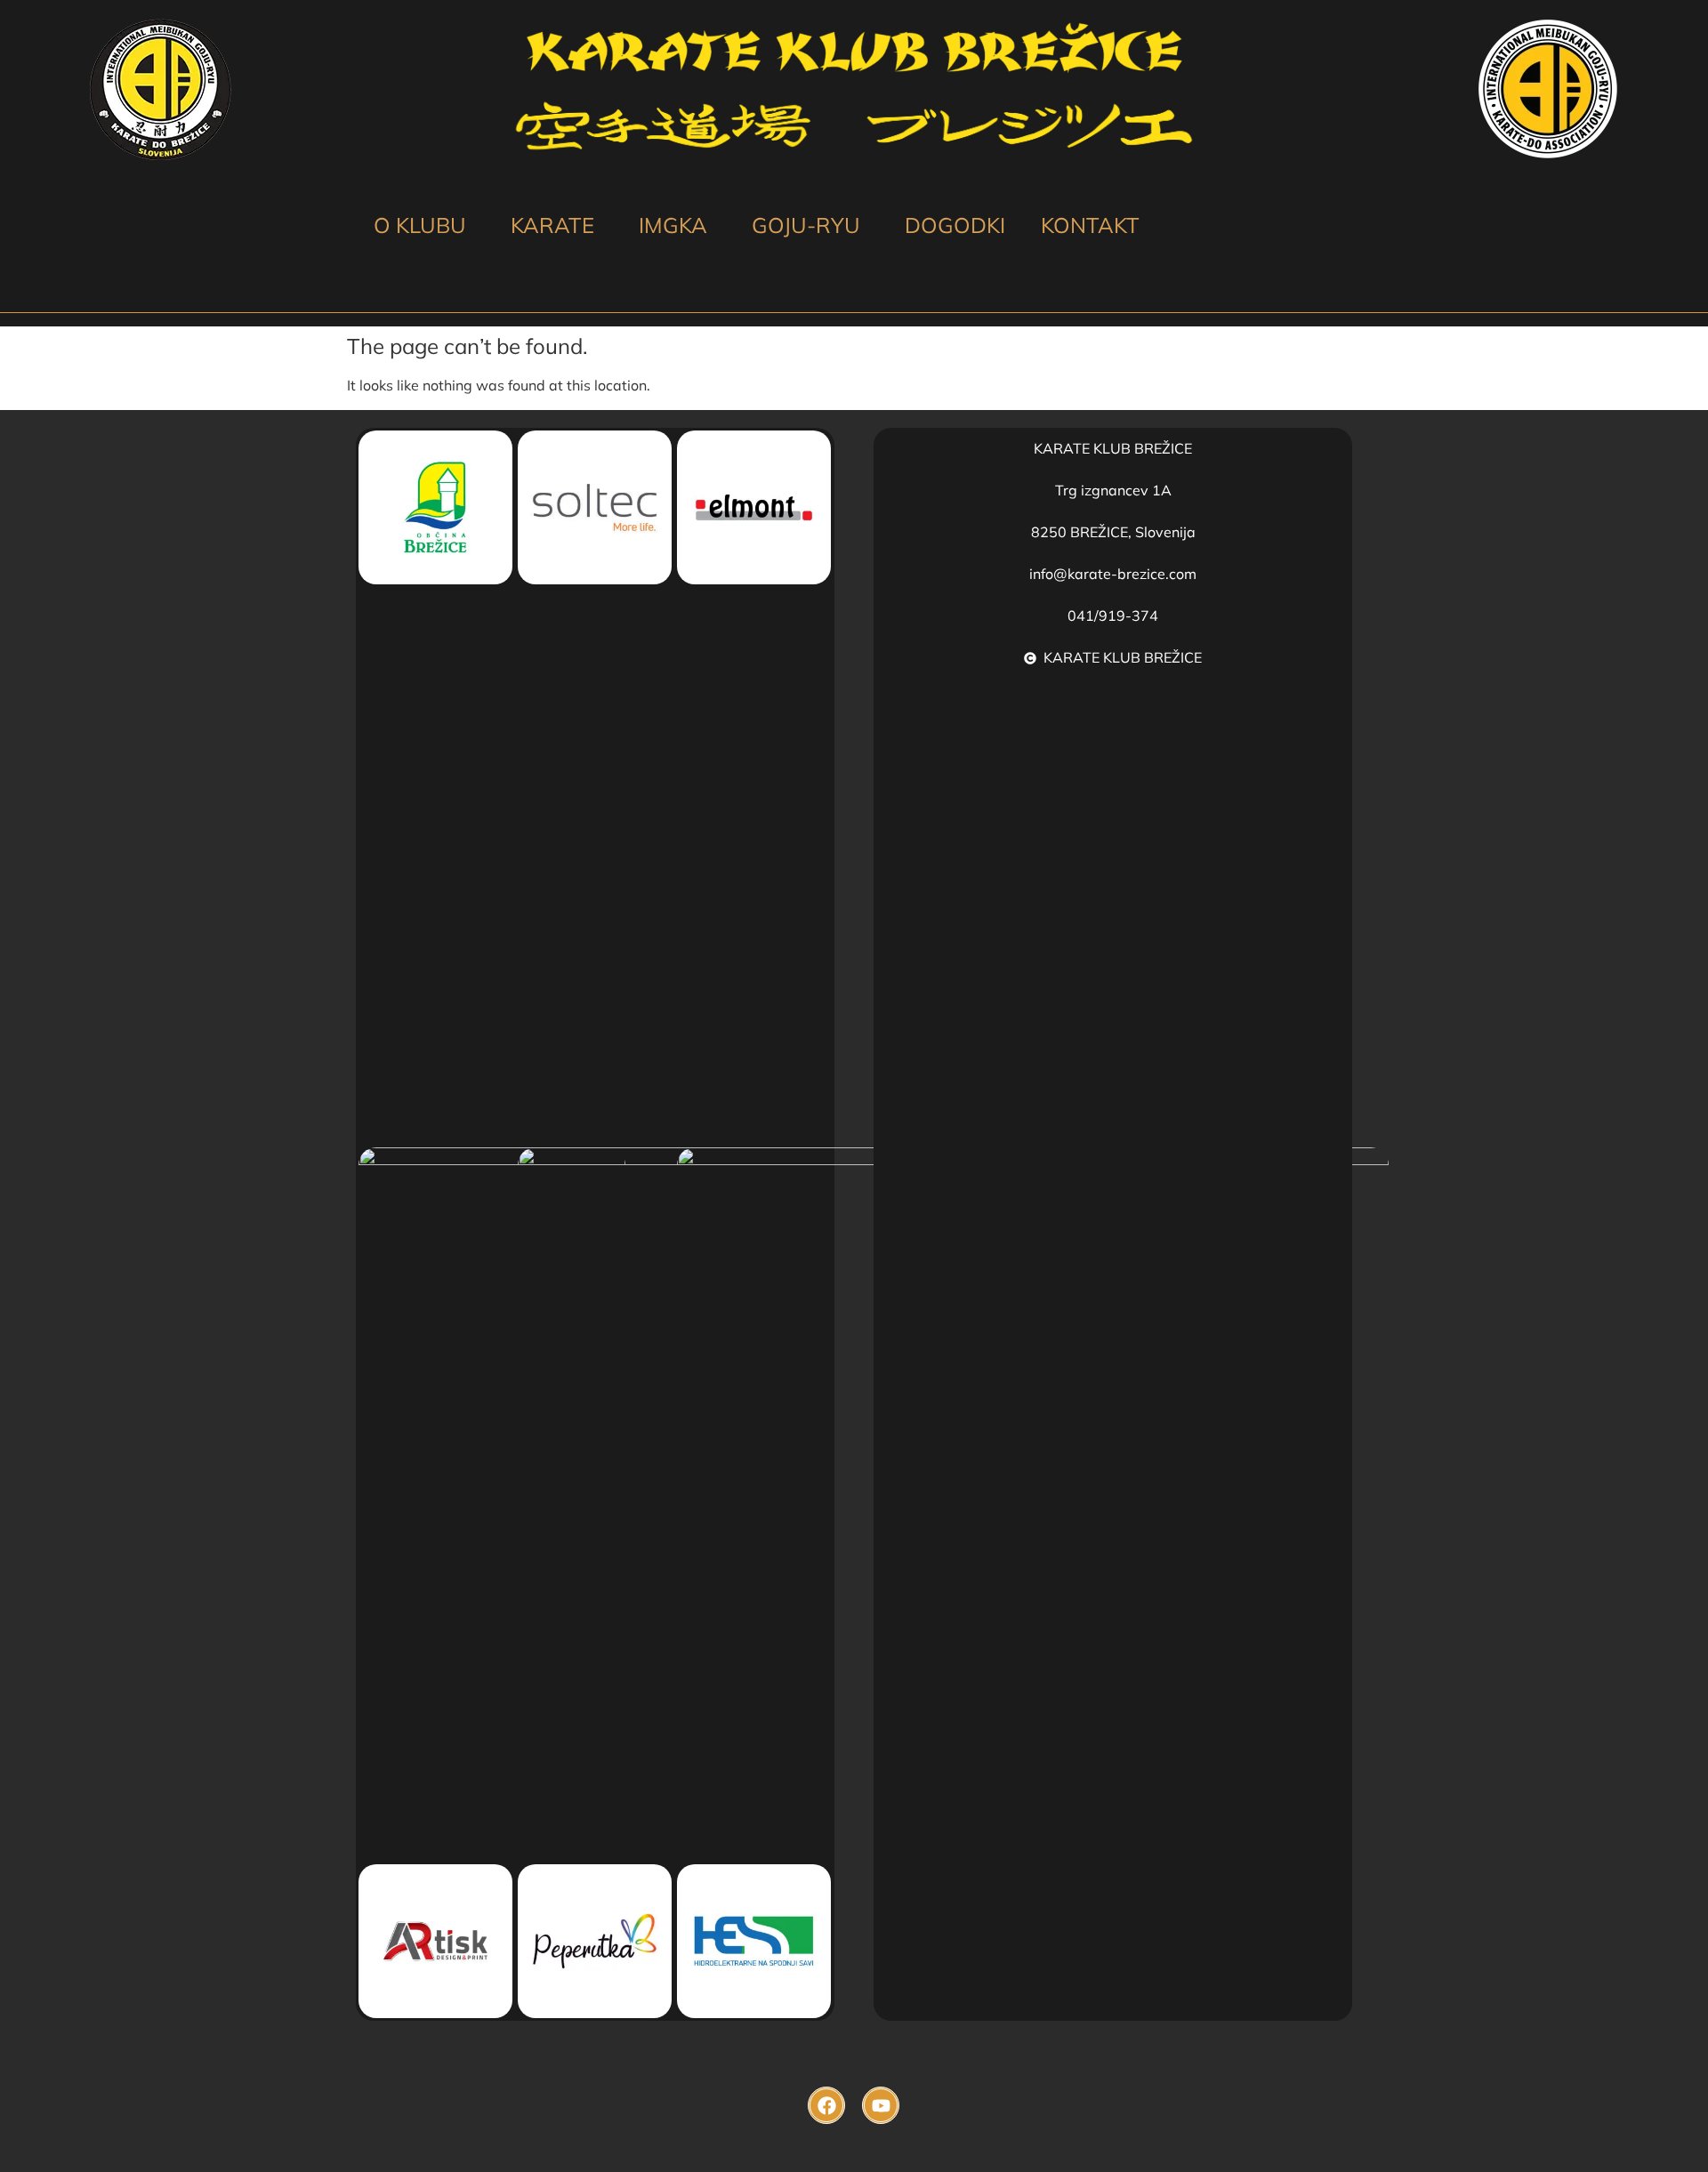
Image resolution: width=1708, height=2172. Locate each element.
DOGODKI (955, 225)
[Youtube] (881, 2105)
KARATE (552, 225)
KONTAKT (1090, 225)
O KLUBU (420, 225)
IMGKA (673, 225)
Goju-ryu (806, 225)
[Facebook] (826, 2105)
